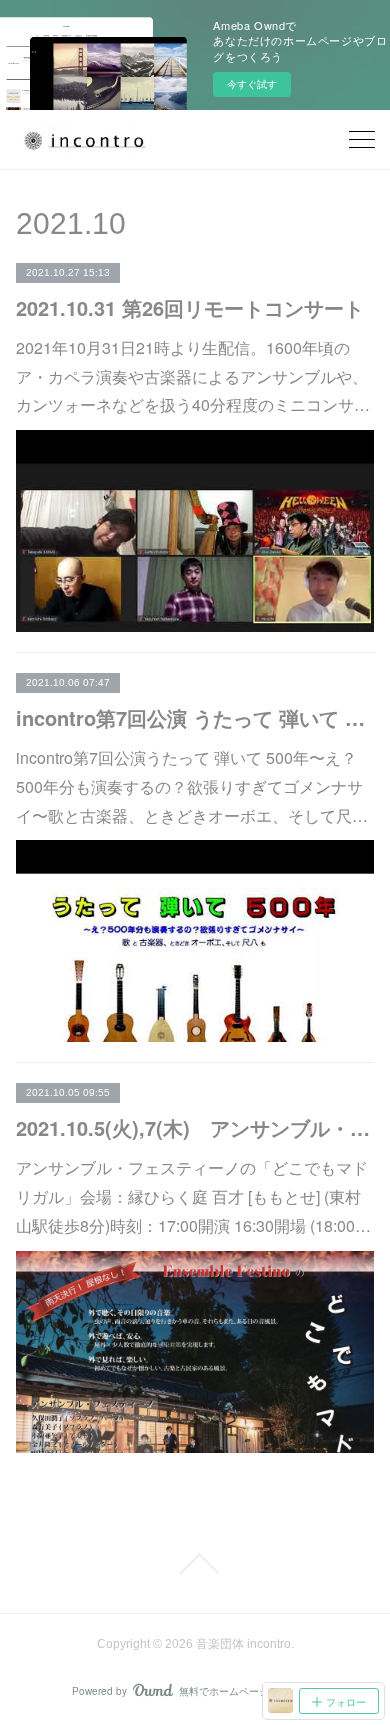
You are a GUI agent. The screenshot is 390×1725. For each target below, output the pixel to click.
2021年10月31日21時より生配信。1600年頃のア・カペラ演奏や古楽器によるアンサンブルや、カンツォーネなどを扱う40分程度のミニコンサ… (193, 376)
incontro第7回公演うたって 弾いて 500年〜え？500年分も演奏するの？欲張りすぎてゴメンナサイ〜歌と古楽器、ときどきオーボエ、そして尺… (192, 786)
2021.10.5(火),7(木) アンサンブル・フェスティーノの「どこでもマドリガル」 (195, 1127)
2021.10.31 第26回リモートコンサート (190, 307)
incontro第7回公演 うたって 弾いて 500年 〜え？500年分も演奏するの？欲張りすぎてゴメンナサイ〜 (195, 717)
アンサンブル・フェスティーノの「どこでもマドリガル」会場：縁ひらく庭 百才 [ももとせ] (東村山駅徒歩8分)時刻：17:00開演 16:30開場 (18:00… (193, 1196)
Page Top (195, 1564)
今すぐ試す (252, 84)
